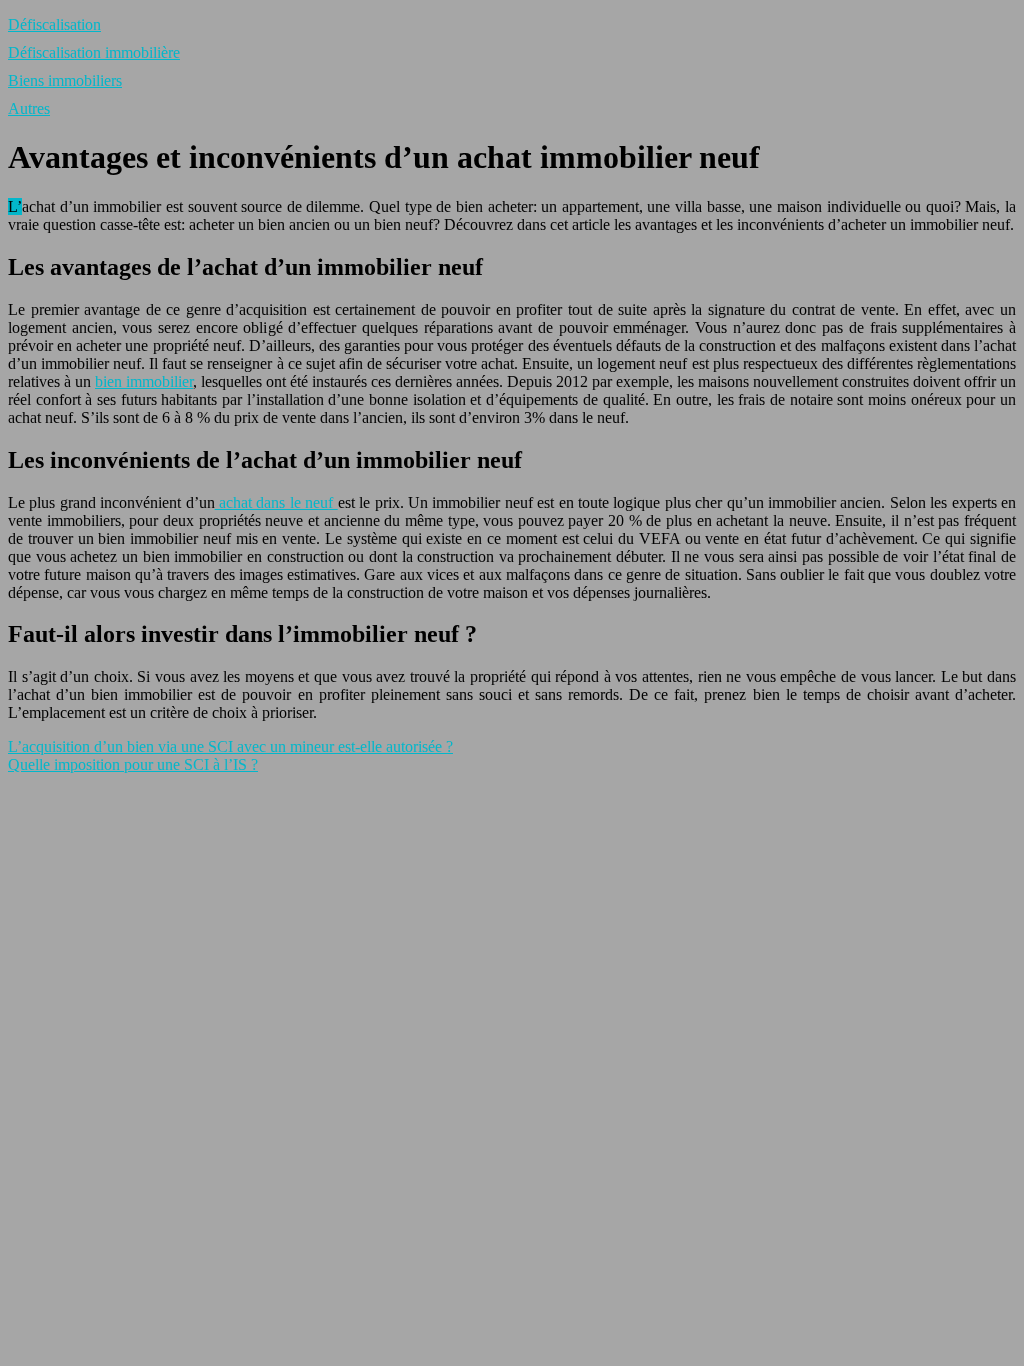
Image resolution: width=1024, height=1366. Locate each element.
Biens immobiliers (65, 80)
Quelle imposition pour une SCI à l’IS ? (133, 764)
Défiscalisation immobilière (94, 52)
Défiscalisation (54, 24)
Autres (29, 108)
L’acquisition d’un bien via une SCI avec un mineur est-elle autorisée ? (230, 746)
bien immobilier (144, 381)
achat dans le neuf (276, 502)
